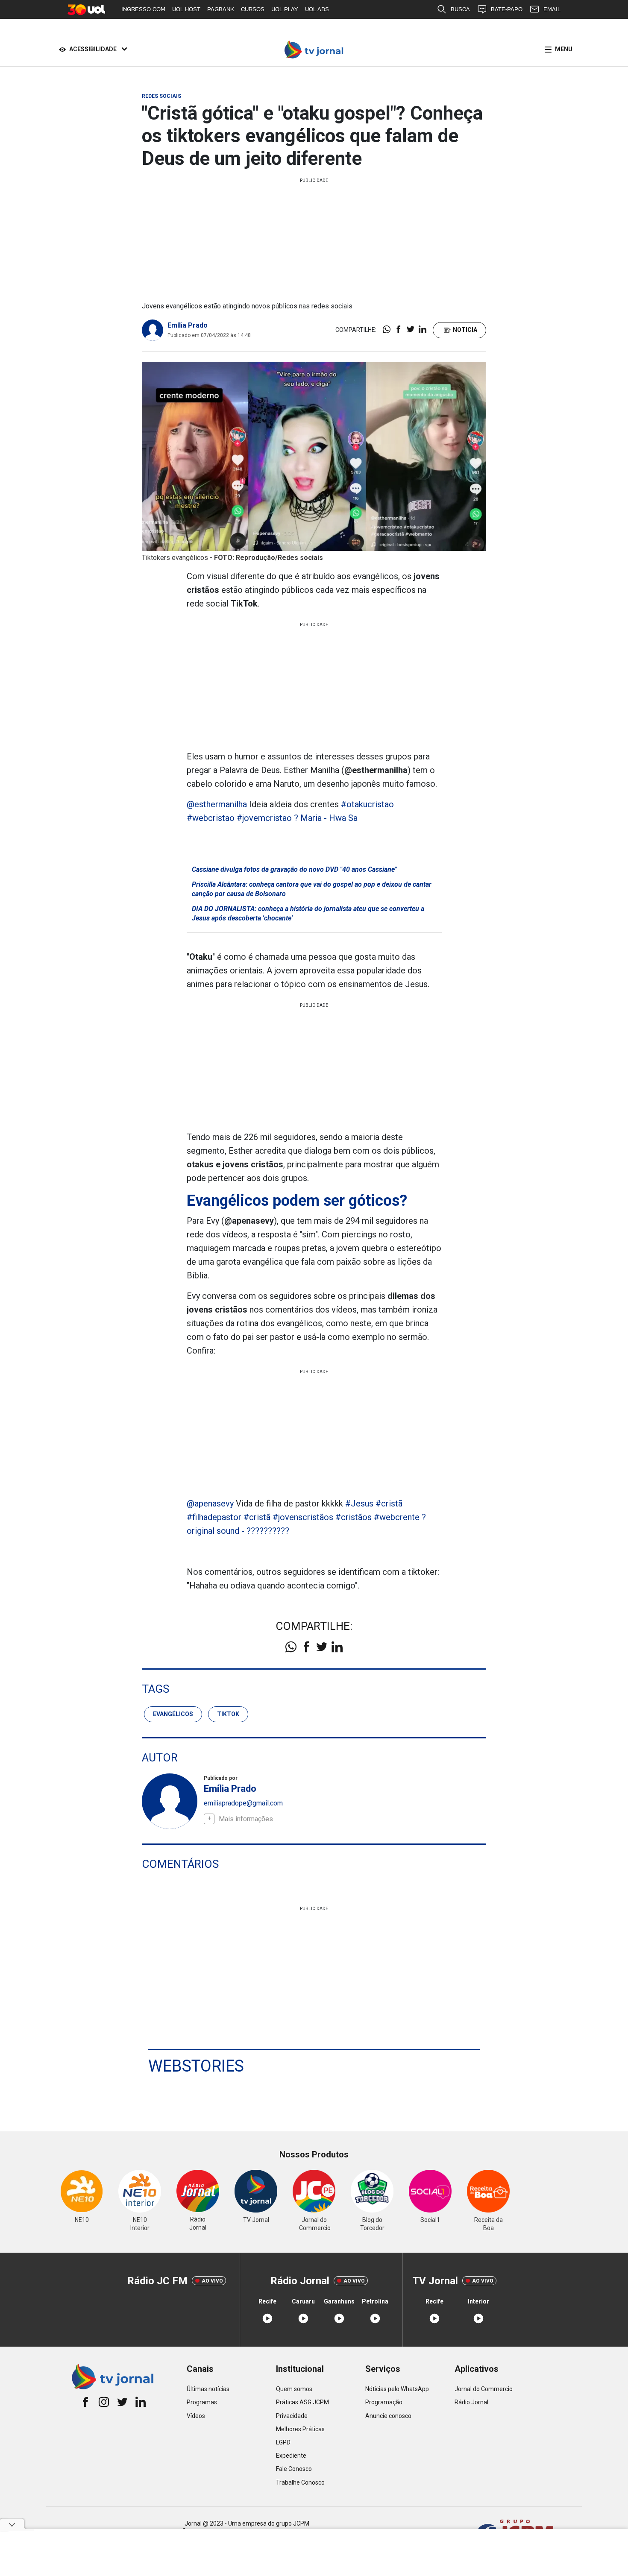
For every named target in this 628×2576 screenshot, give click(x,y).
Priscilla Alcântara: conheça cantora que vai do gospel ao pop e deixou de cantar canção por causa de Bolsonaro (312, 889)
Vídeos (196, 2416)
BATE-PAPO (507, 9)
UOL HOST (186, 9)
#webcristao (211, 818)
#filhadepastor (214, 1517)
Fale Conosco (294, 2469)
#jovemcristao (264, 818)
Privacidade (292, 2416)
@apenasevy (210, 1503)
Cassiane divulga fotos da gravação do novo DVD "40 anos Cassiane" (294, 869)
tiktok (228, 1714)
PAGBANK (221, 9)
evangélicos (173, 1714)
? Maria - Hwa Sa (326, 818)
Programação (384, 2402)
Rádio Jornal (471, 2402)
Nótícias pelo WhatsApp (397, 2389)
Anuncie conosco (388, 2416)
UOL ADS (317, 9)
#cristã (389, 1503)
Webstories (196, 2066)
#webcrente (397, 1517)
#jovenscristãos (303, 1517)
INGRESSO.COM (143, 9)
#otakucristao (367, 804)
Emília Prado (188, 325)
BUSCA (460, 9)
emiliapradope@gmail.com (243, 1803)
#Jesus (359, 1503)
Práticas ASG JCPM (302, 2402)
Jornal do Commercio (484, 2389)
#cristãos (354, 1517)
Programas (202, 2402)
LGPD (283, 2442)
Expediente (291, 2456)
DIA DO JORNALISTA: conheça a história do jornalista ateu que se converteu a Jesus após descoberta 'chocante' (308, 913)
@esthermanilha (217, 804)
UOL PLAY (285, 9)
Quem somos (294, 2389)
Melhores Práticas (300, 2429)
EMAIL (552, 9)
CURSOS (253, 9)
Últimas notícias (208, 2389)
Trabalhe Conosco (300, 2482)
